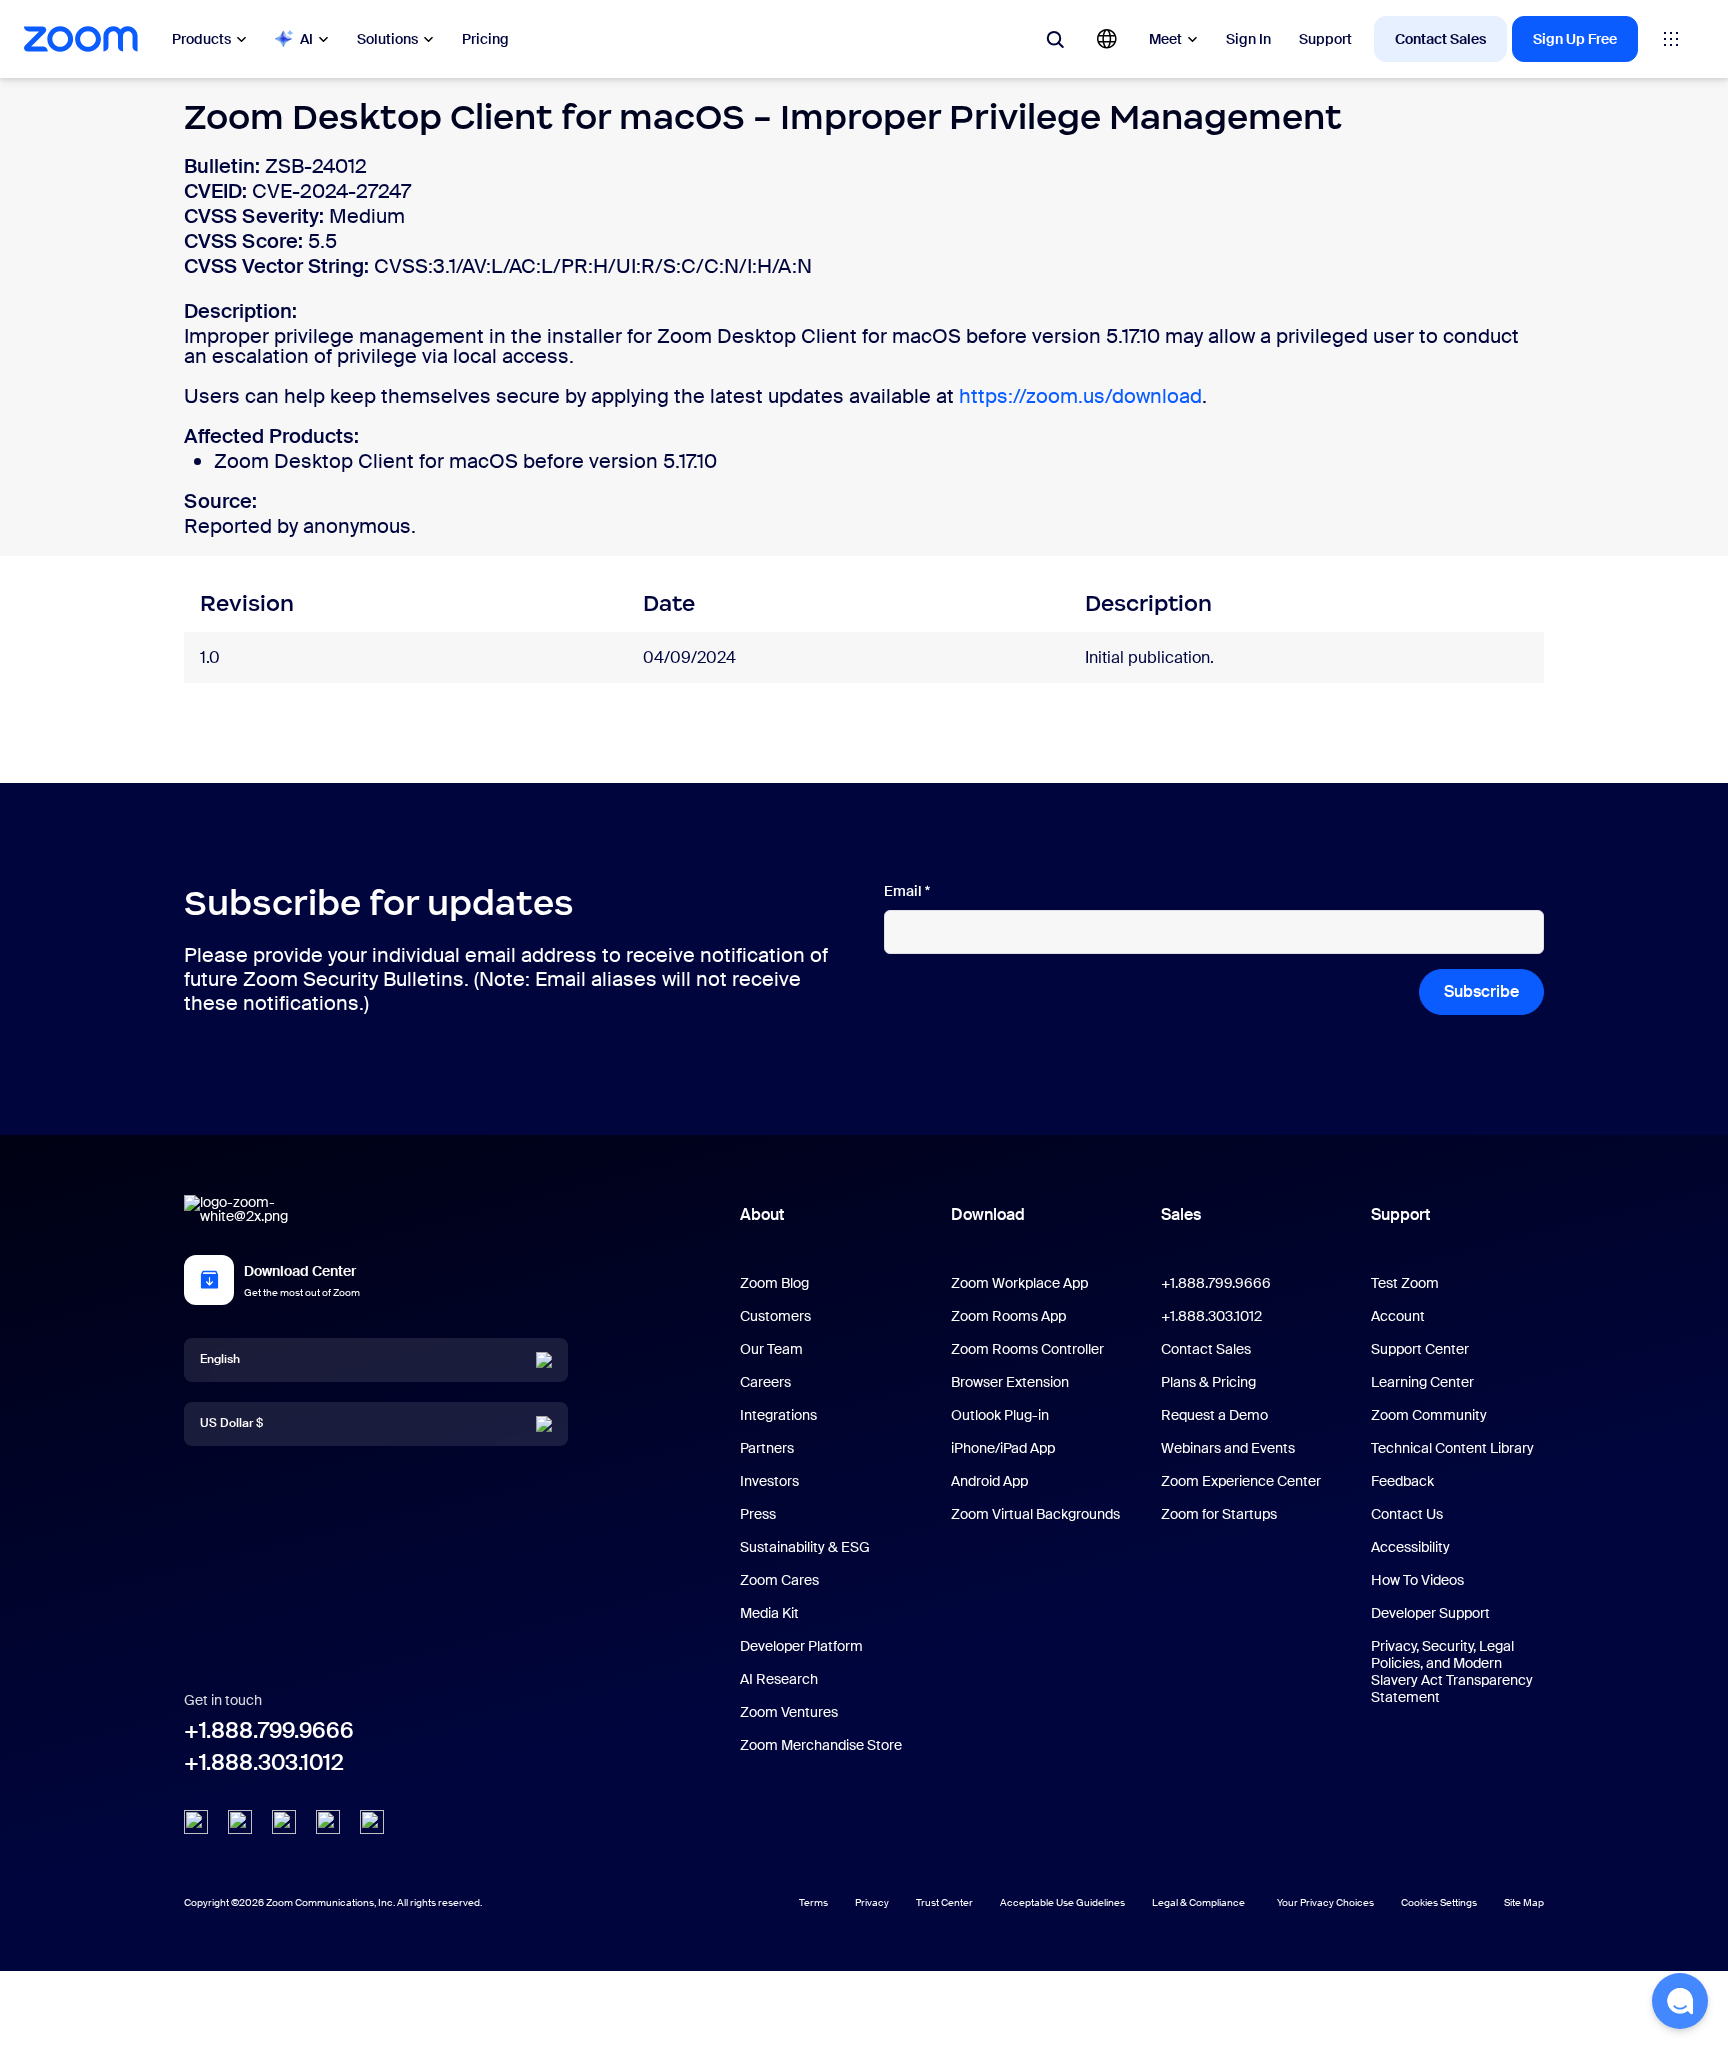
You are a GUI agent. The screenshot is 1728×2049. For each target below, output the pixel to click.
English (220, 1359)
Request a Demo (1214, 1415)
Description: (240, 311)
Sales (1181, 1214)
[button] (1680, 2001)
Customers (775, 1316)
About (762, 1214)
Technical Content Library (1452, 1448)
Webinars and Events (1228, 1448)
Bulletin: (224, 166)
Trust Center (944, 1902)
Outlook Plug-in (1000, 1415)
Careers (765, 1382)
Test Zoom (1405, 1283)
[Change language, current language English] (1107, 39)
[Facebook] (328, 1822)
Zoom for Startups (1219, 1514)
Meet (1165, 39)
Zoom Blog (774, 1283)
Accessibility (1410, 1547)
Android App (989, 1481)
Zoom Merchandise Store (821, 1745)
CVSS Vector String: (279, 266)
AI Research (779, 1679)
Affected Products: (271, 436)
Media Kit (769, 1613)
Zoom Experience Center (1241, 1481)
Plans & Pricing (1208, 1382)
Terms (813, 1902)
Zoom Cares (779, 1580)
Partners (767, 1448)
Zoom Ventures (789, 1712)
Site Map (1524, 1902)
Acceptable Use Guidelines (1062, 1902)
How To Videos (1417, 1580)
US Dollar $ (231, 1423)
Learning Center (1422, 1382)
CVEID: (218, 191)
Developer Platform (801, 1646)
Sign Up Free (1575, 39)
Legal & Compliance (1198, 1902)
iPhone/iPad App (1003, 1448)
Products (201, 39)
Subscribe (1481, 991)
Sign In (1248, 39)
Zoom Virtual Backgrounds (1035, 1514)
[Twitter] (240, 1822)
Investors (769, 1481)
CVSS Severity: (256, 216)
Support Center (1420, 1349)
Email (907, 891)
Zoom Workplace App (1019, 1283)
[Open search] (1055, 39)
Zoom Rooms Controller (1027, 1349)
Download (988, 1214)
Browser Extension (1010, 1382)
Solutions (387, 39)
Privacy (872, 1902)
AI (306, 39)
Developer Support (1430, 1613)
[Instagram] (372, 1822)
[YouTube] (284, 1822)
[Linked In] (196, 1822)
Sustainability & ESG (805, 1547)
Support (1325, 39)
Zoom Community (1429, 1415)
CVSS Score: (246, 241)
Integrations (778, 1415)
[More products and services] (1671, 39)
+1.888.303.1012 (264, 1762)
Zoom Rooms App (1008, 1316)
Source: (220, 501)
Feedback (1402, 1481)
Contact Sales (1440, 39)
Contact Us (1407, 1514)
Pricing (485, 39)
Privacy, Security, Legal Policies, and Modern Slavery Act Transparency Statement (1452, 1671)
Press (758, 1514)
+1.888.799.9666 (269, 1730)
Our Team (771, 1349)
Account (1398, 1316)
